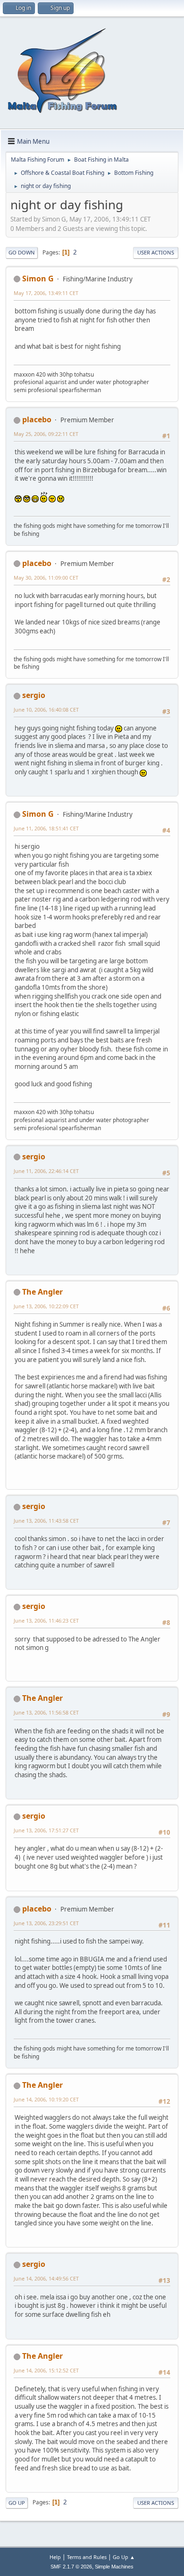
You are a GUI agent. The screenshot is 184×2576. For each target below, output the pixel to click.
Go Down (22, 252)
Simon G (38, 279)
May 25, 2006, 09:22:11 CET (46, 434)
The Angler (42, 1292)
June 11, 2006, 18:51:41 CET (46, 828)
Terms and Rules (87, 2557)
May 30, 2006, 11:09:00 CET (46, 578)
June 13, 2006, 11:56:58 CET (46, 1712)
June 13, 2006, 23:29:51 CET (46, 1923)
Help (55, 2557)
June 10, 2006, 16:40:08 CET (46, 710)
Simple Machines (114, 2567)
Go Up (17, 2503)
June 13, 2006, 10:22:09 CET (46, 1306)
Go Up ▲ (124, 2557)
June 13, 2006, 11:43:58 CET (46, 1521)
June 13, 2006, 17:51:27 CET (46, 1830)
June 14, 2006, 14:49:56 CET (46, 2278)
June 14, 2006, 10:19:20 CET (46, 2099)
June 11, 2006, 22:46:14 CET (46, 1171)
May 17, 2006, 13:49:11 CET (46, 293)
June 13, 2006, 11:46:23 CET (46, 1620)
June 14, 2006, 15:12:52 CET (46, 2370)
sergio (34, 695)
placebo (37, 419)
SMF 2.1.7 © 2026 (71, 2567)
